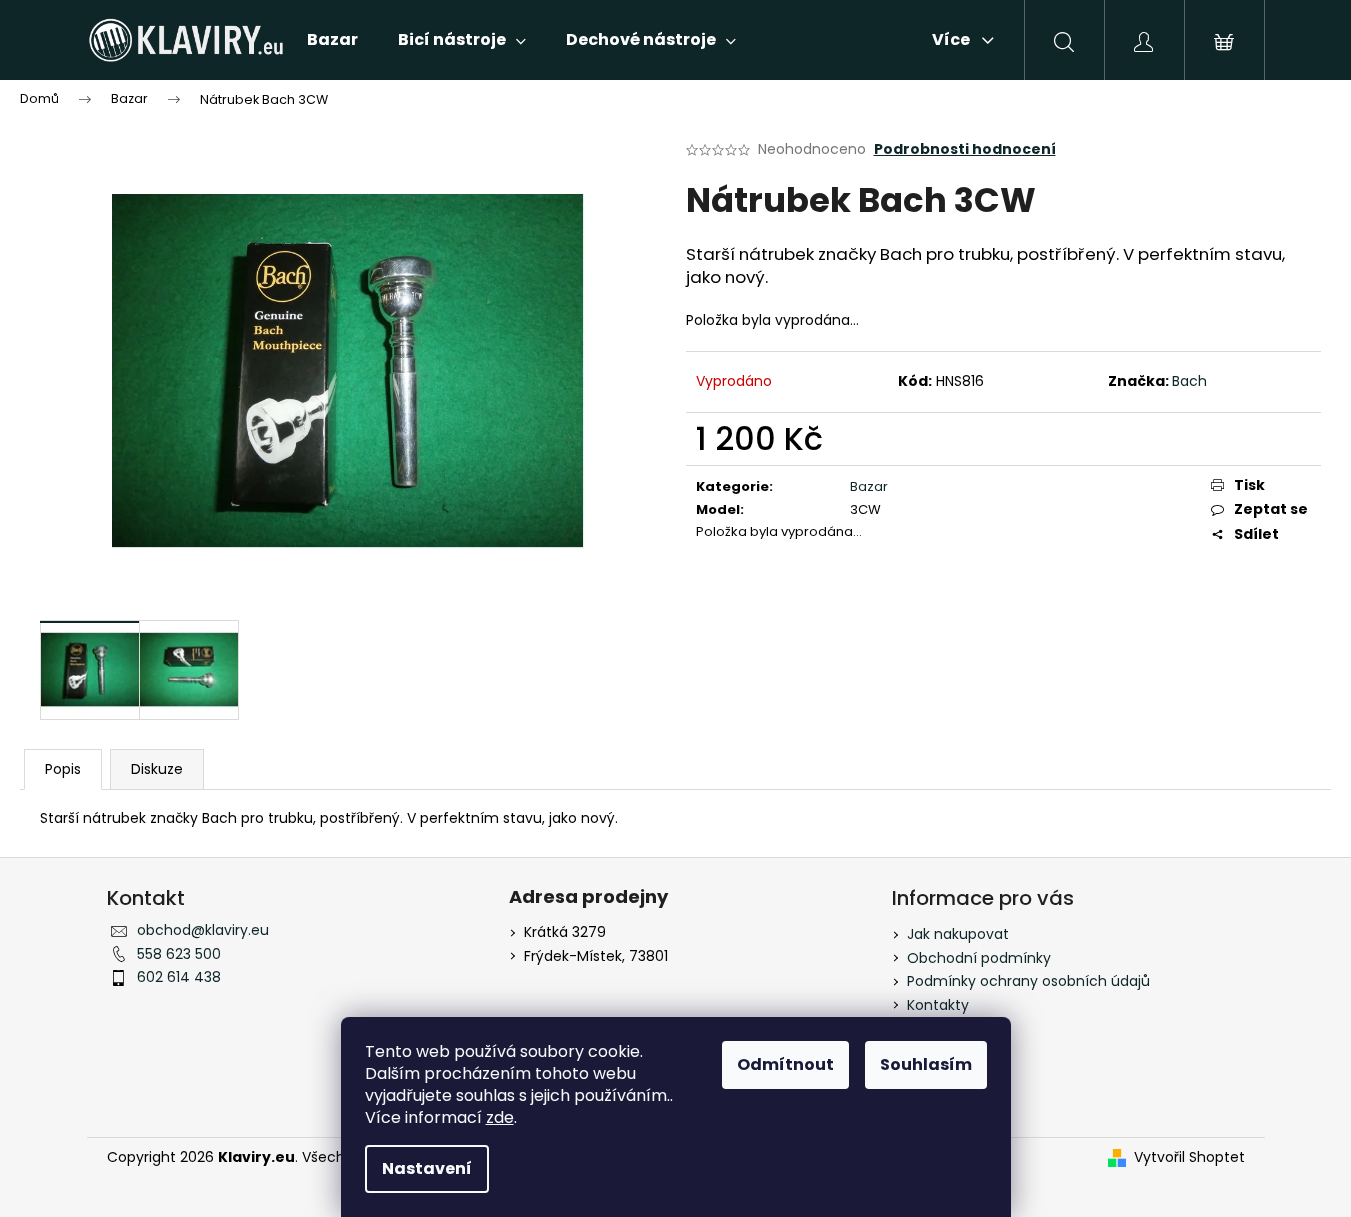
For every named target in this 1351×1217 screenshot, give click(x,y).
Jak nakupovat (958, 934)
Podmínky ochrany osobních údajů (1028, 981)
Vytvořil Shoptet (1189, 1157)
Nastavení (427, 1168)
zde (500, 1117)
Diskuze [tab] (157, 769)
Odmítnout (785, 1064)
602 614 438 (179, 977)
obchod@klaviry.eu (203, 930)
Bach (1189, 381)
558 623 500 (179, 954)
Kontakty (938, 1005)
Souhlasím (926, 1064)
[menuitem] (332, 40)
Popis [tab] (63, 769)
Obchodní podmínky (979, 958)
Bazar (869, 486)
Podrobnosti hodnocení (965, 149)
